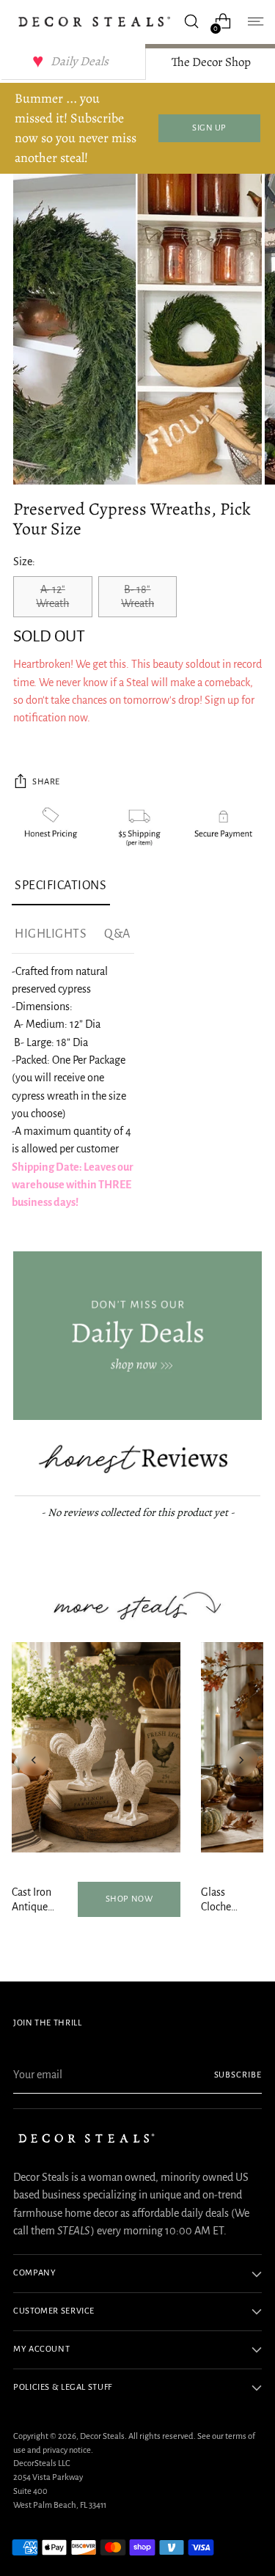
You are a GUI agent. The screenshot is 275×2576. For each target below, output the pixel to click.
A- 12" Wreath (52, 596)
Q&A (117, 934)
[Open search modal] (191, 22)
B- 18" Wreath (137, 596)
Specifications (61, 886)
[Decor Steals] (94, 22)
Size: (24, 562)
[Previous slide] (34, 1760)
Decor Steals (102, 2436)
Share (46, 782)
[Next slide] (241, 1760)
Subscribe (238, 2075)
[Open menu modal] (254, 22)
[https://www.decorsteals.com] (137, 1336)
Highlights (51, 934)
